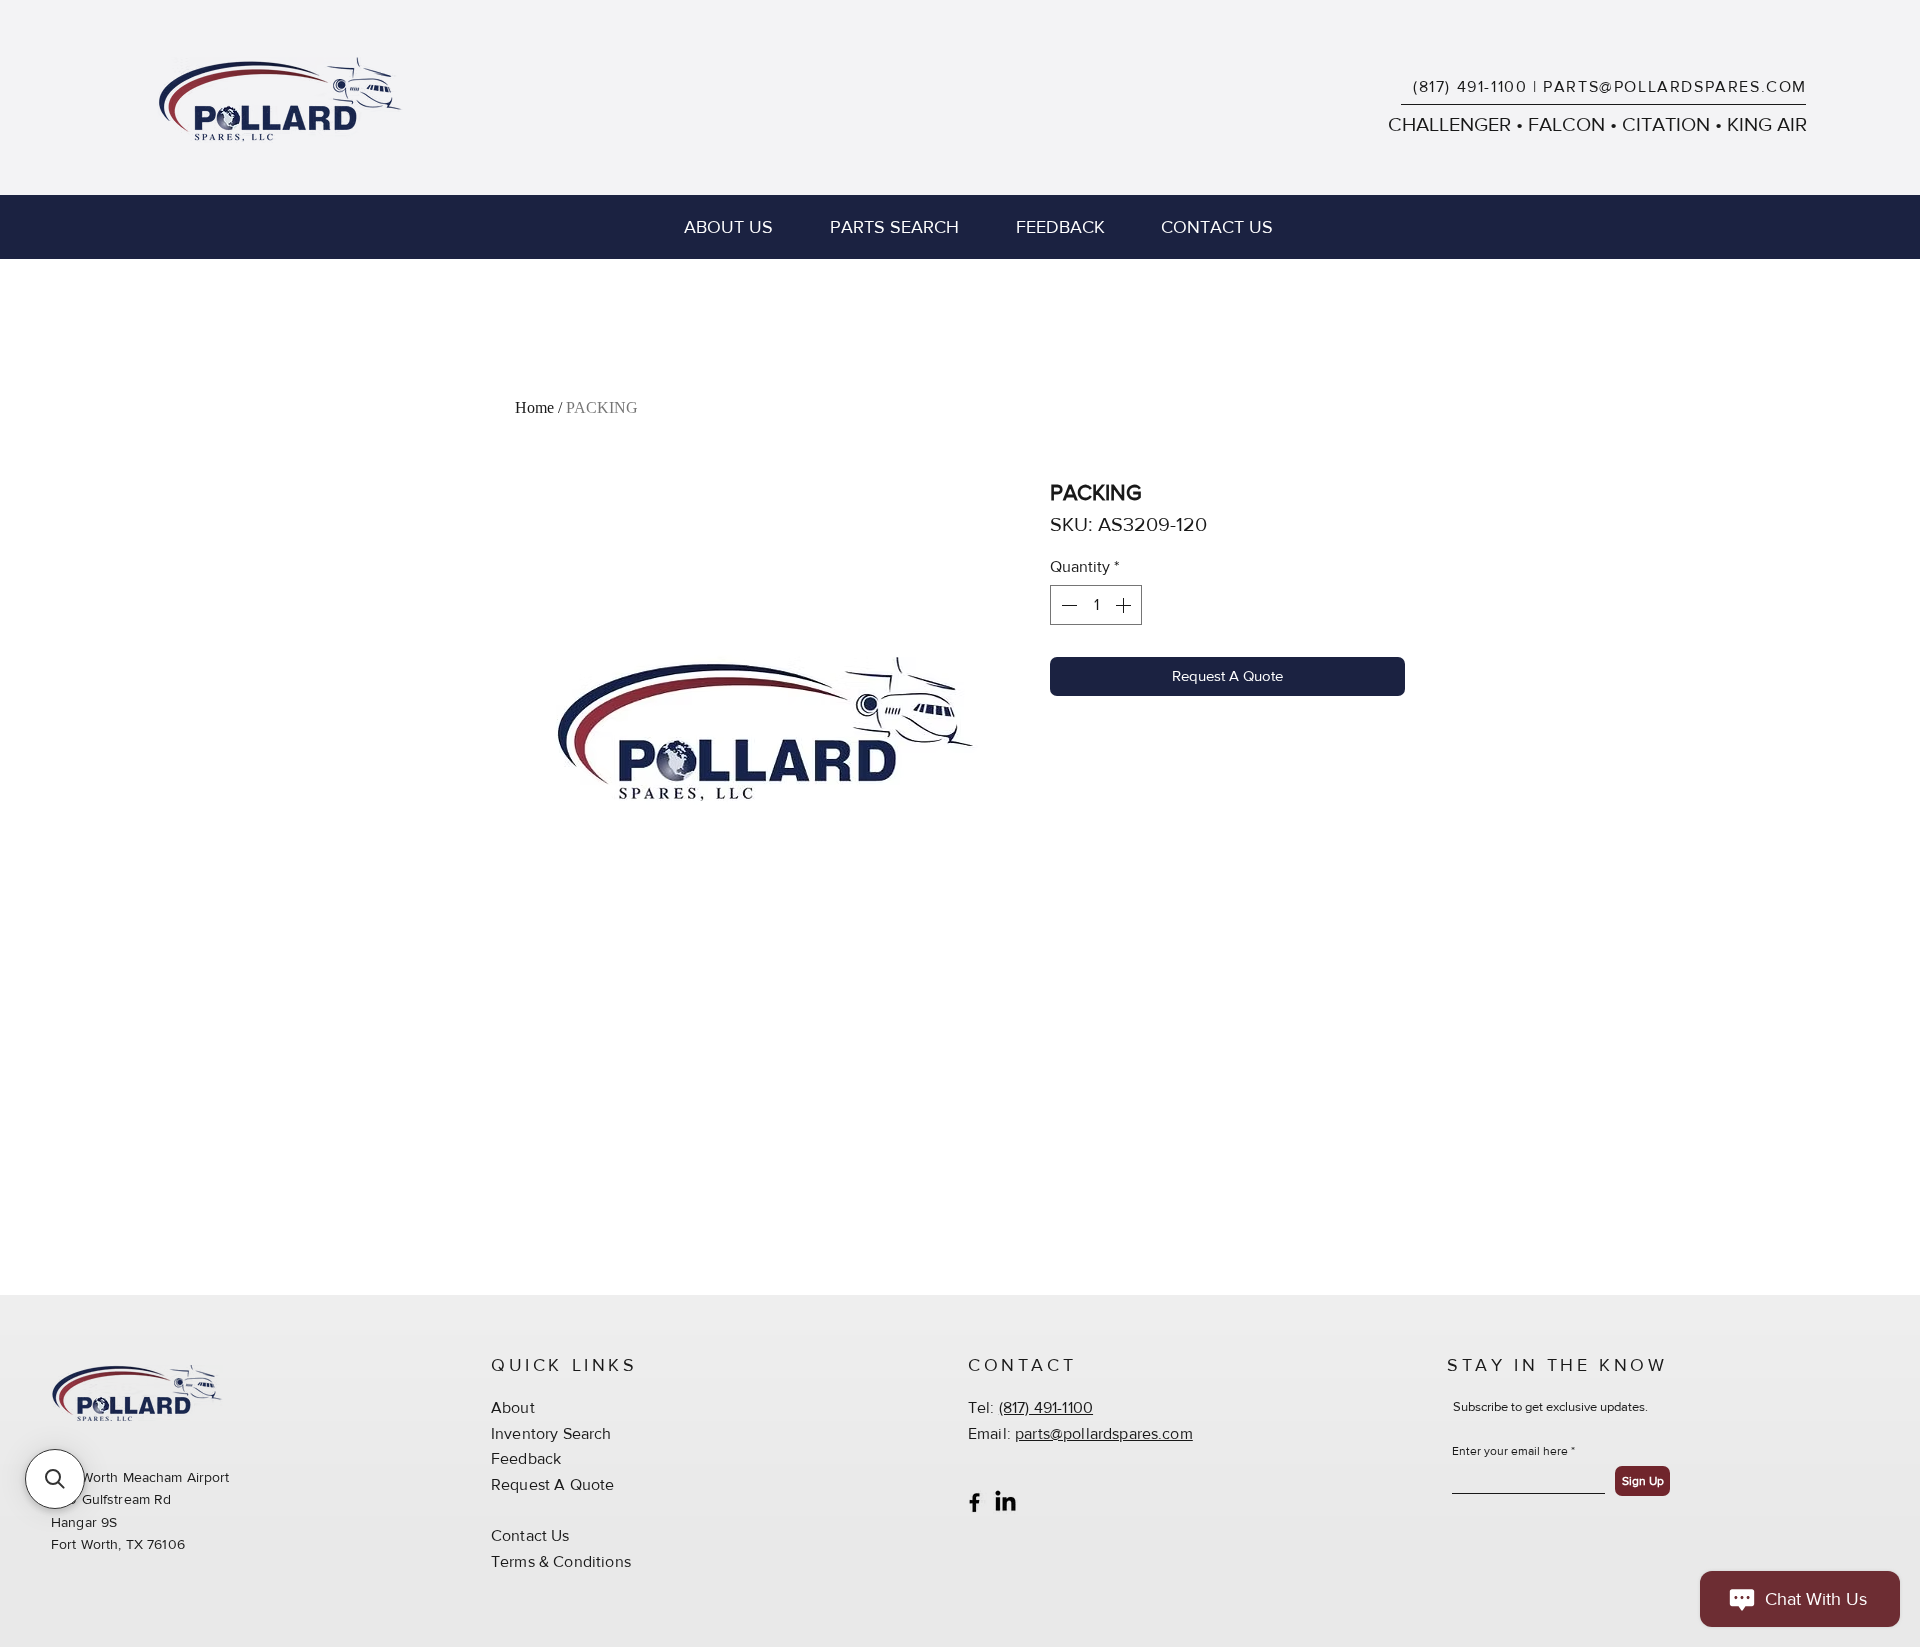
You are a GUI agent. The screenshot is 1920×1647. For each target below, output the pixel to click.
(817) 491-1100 (1470, 86)
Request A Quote (552, 1484)
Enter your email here (1510, 1451)
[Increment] (1125, 605)
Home (534, 407)
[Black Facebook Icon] (974, 1502)
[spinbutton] (1096, 605)
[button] (55, 1479)
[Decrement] (1067, 605)
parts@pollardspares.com (1104, 1433)
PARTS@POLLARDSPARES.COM (1675, 86)
